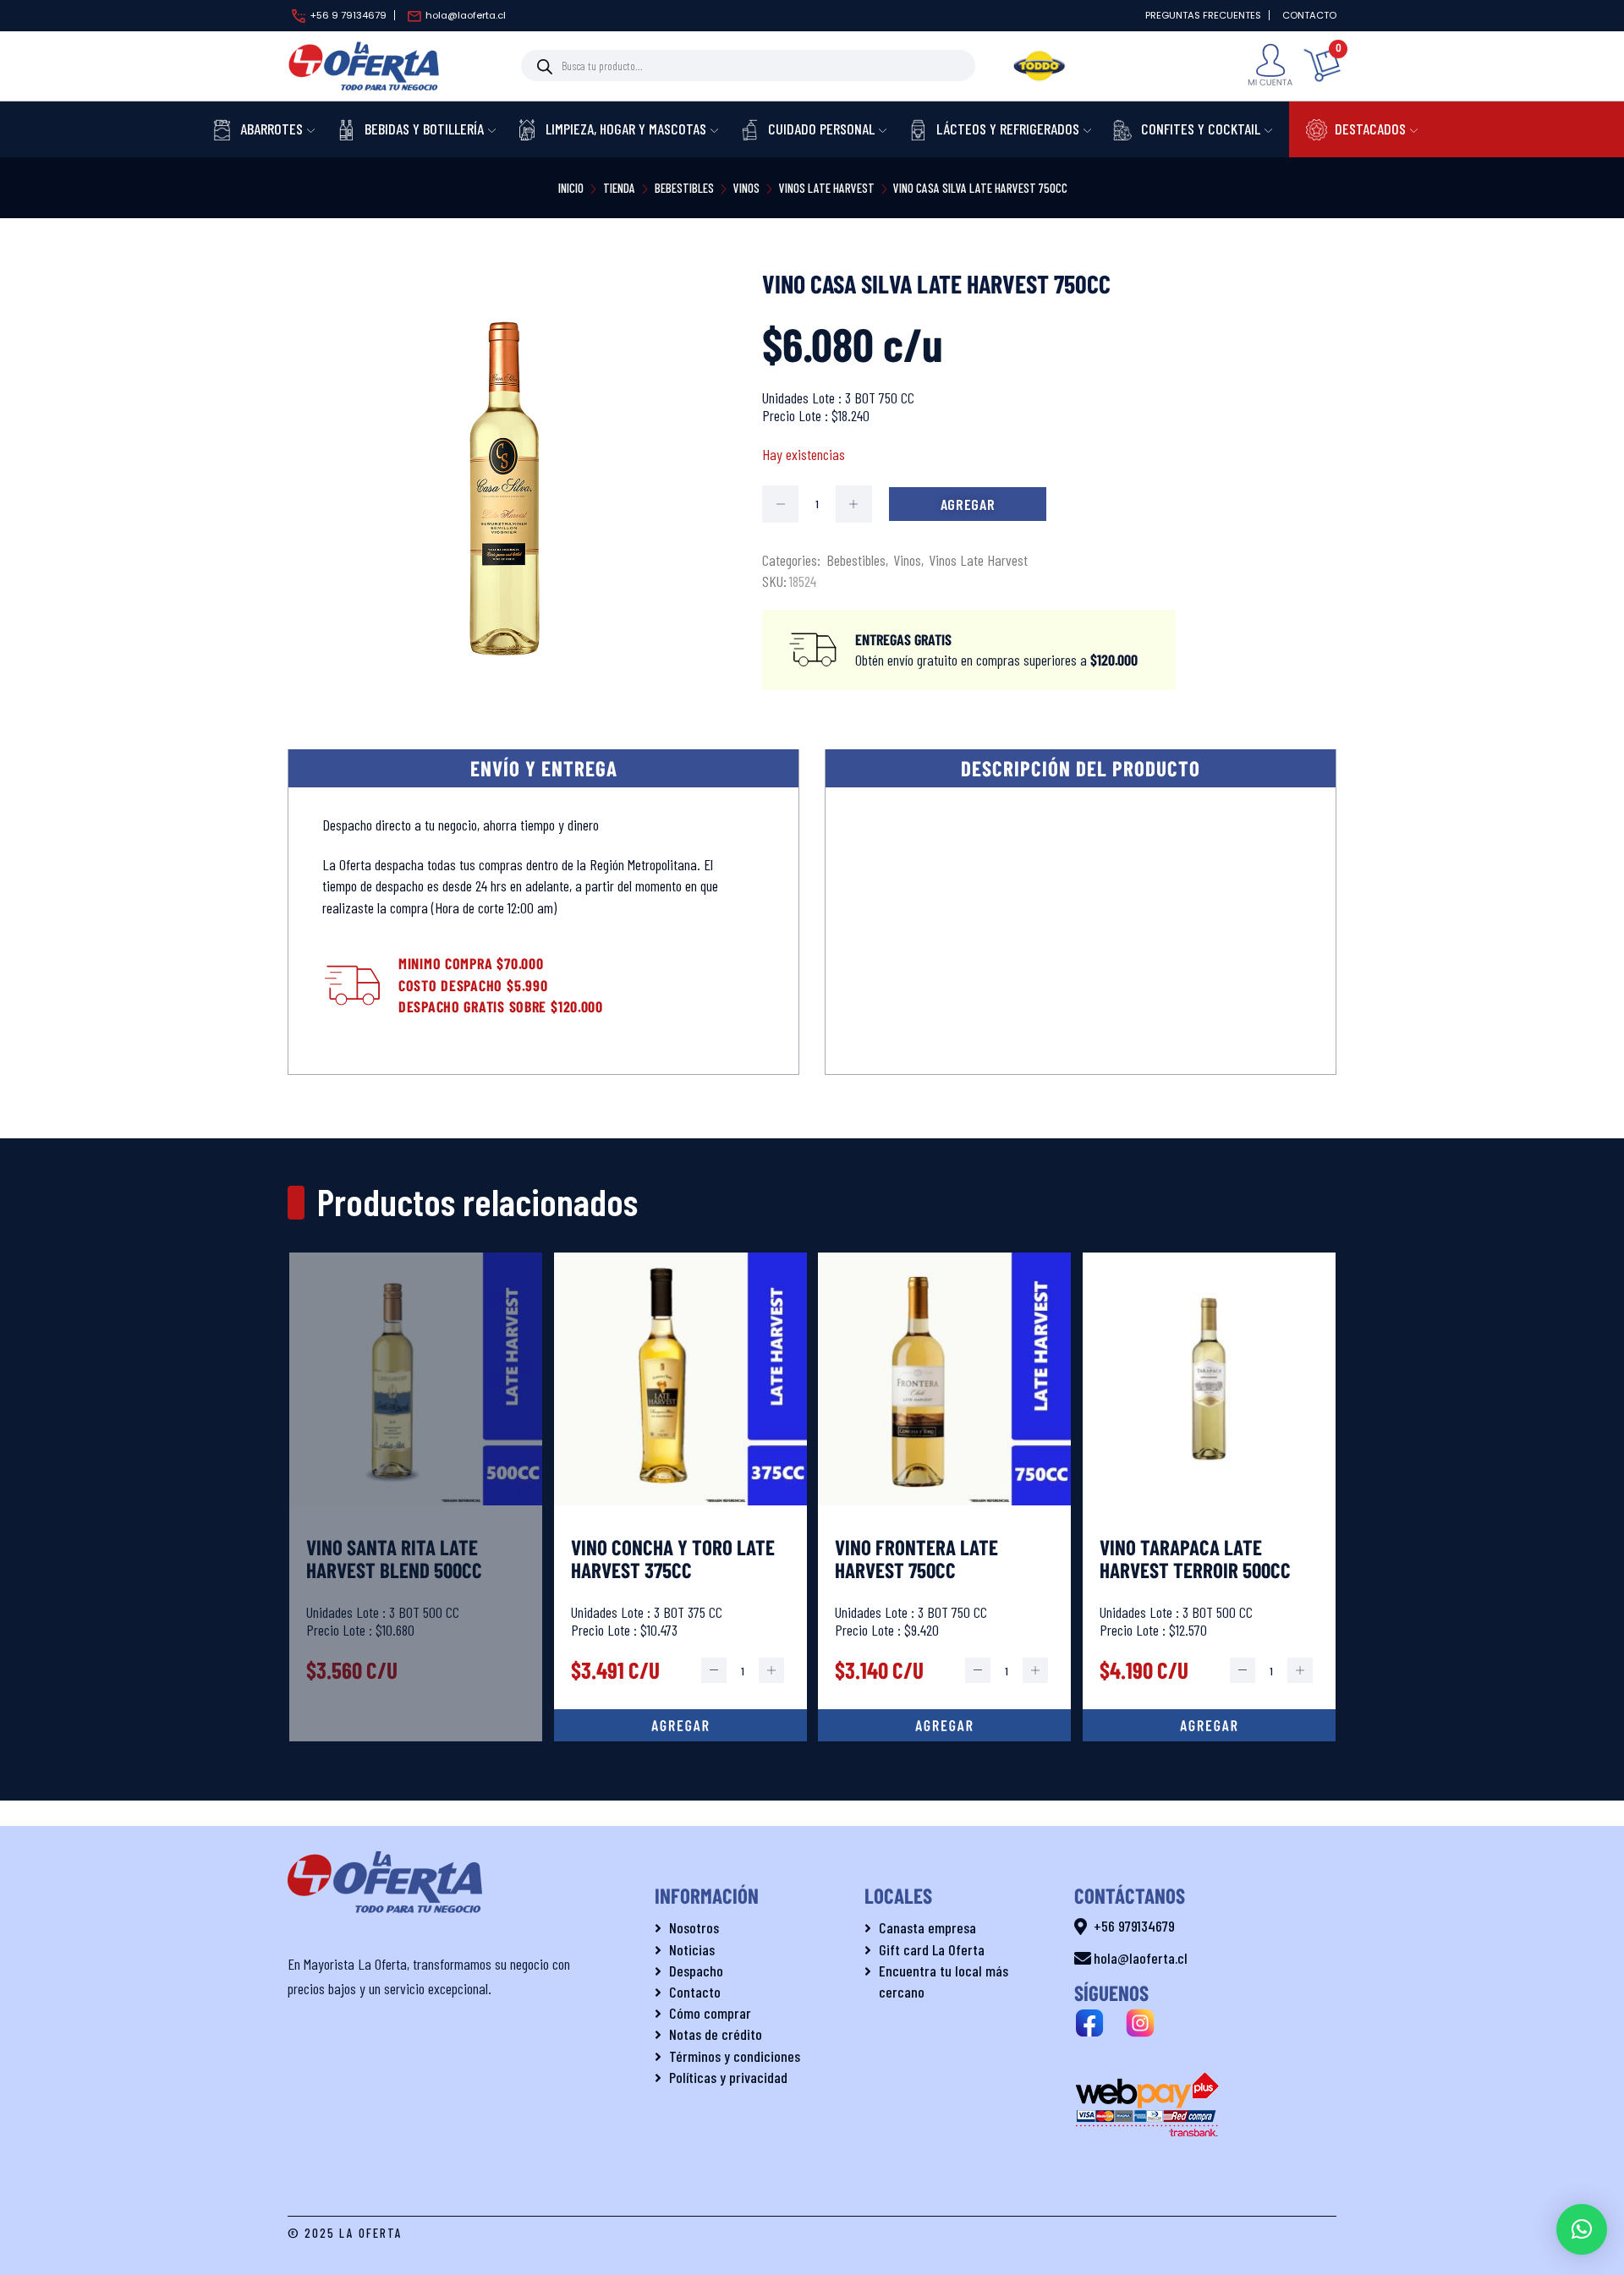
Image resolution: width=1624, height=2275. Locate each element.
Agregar (968, 504)
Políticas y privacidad (728, 2077)
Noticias (692, 1949)
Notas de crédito (716, 2034)
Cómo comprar (710, 2013)
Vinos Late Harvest (827, 188)
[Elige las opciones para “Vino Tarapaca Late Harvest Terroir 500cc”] (1209, 1725)
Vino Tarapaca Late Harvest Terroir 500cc (1195, 1559)
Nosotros (694, 1927)
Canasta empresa (927, 1927)
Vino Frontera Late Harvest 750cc (916, 1559)
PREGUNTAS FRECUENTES (1203, 15)
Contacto (695, 1992)
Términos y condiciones (735, 2056)
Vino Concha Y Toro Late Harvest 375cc (673, 1559)
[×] (1582, 2229)
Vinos (746, 188)
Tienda (619, 188)
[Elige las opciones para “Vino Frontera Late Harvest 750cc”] (944, 1725)
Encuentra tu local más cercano (944, 1981)
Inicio (571, 188)
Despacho (696, 1971)
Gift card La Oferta (932, 1949)
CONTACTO (1309, 15)
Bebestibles (684, 188)
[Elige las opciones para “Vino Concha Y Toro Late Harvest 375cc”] (680, 1725)
